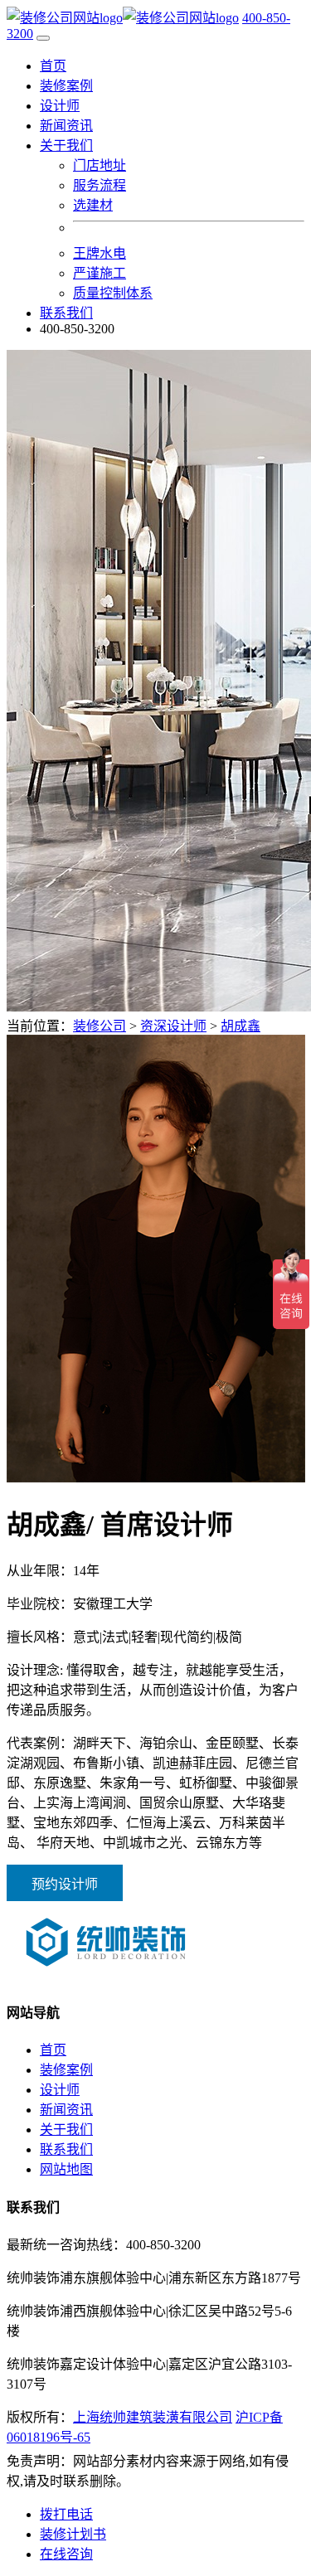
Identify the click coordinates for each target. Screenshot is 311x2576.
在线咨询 (66, 2554)
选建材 (93, 205)
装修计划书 (73, 2534)
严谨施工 (100, 273)
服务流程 (100, 185)
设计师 (60, 106)
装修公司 (100, 1026)
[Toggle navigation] (43, 38)
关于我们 (66, 2130)
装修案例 (66, 86)
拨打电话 (66, 2514)
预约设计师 (65, 1884)
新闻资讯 (66, 126)
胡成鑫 (241, 1026)
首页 (53, 66)
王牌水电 (100, 253)
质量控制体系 (113, 293)
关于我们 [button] (66, 146)
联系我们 (66, 313)
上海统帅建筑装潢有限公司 (153, 2417)
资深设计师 (173, 1026)
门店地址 (100, 165)
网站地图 (66, 2169)
